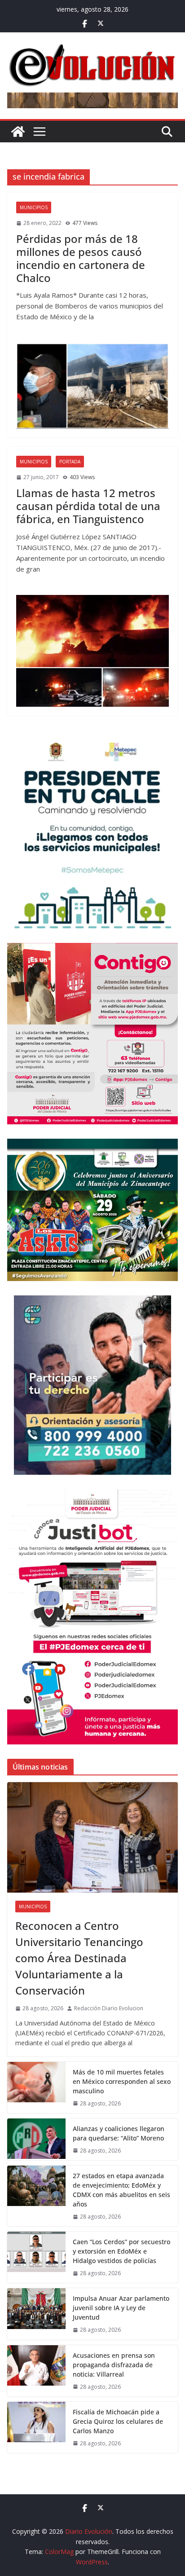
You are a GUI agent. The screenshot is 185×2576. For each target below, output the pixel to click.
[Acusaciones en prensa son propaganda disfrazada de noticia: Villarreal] (36, 2371)
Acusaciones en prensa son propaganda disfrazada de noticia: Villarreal (114, 2365)
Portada (70, 462)
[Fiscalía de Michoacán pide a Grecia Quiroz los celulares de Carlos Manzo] (36, 2427)
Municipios (34, 207)
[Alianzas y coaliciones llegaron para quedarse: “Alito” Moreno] (36, 2139)
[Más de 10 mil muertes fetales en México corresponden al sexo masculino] (36, 2087)
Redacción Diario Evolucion (109, 2008)
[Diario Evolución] (18, 132)
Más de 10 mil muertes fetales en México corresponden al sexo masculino (122, 2081)
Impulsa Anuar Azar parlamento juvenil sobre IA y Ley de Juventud (121, 2308)
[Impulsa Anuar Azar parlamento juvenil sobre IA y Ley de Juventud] (36, 2314)
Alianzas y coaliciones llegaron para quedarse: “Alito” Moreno (119, 2133)
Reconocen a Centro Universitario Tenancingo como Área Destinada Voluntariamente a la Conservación (79, 1958)
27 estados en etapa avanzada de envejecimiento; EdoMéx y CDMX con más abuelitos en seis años (121, 2190)
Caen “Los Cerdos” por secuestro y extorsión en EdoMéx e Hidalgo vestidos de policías (121, 2251)
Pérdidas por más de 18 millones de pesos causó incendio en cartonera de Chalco (81, 258)
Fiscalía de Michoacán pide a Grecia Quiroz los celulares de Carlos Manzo (118, 2421)
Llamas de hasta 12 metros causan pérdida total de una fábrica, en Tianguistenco (88, 506)
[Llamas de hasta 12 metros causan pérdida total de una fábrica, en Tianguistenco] (92, 651)
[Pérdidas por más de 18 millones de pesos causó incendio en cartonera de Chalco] (92, 386)
